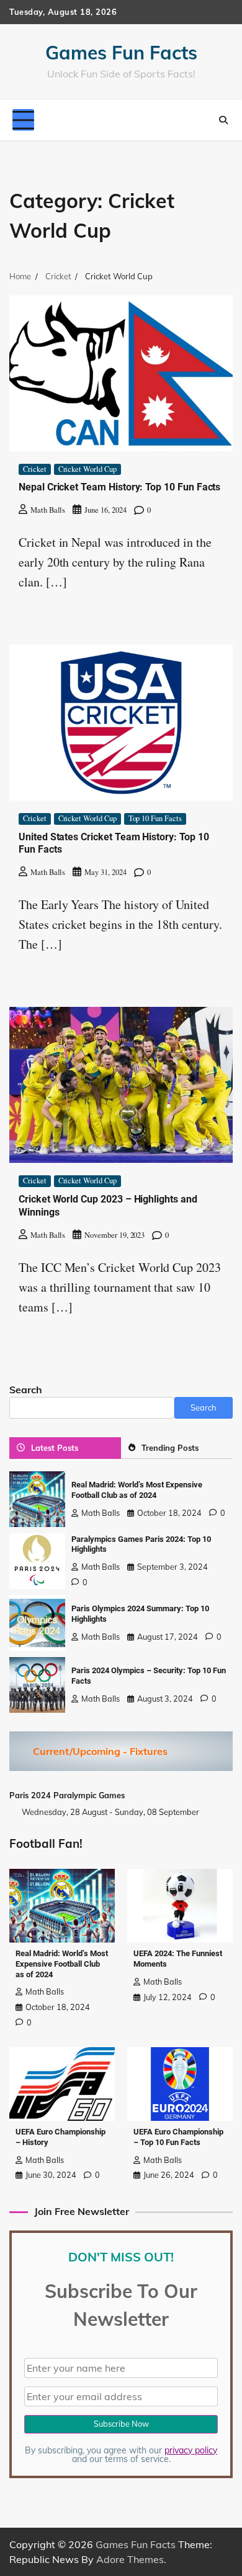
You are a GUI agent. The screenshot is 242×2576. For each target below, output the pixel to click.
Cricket (35, 469)
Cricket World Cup (87, 469)
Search (26, 1390)
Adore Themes (130, 2559)
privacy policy (191, 2450)
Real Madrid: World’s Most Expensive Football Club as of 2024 (137, 1490)
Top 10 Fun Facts (155, 818)
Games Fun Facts (121, 53)
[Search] (223, 120)
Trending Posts (170, 1448)
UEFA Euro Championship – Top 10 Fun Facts (178, 2137)
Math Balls (48, 510)
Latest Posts (55, 1448)
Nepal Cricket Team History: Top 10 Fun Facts (119, 487)
